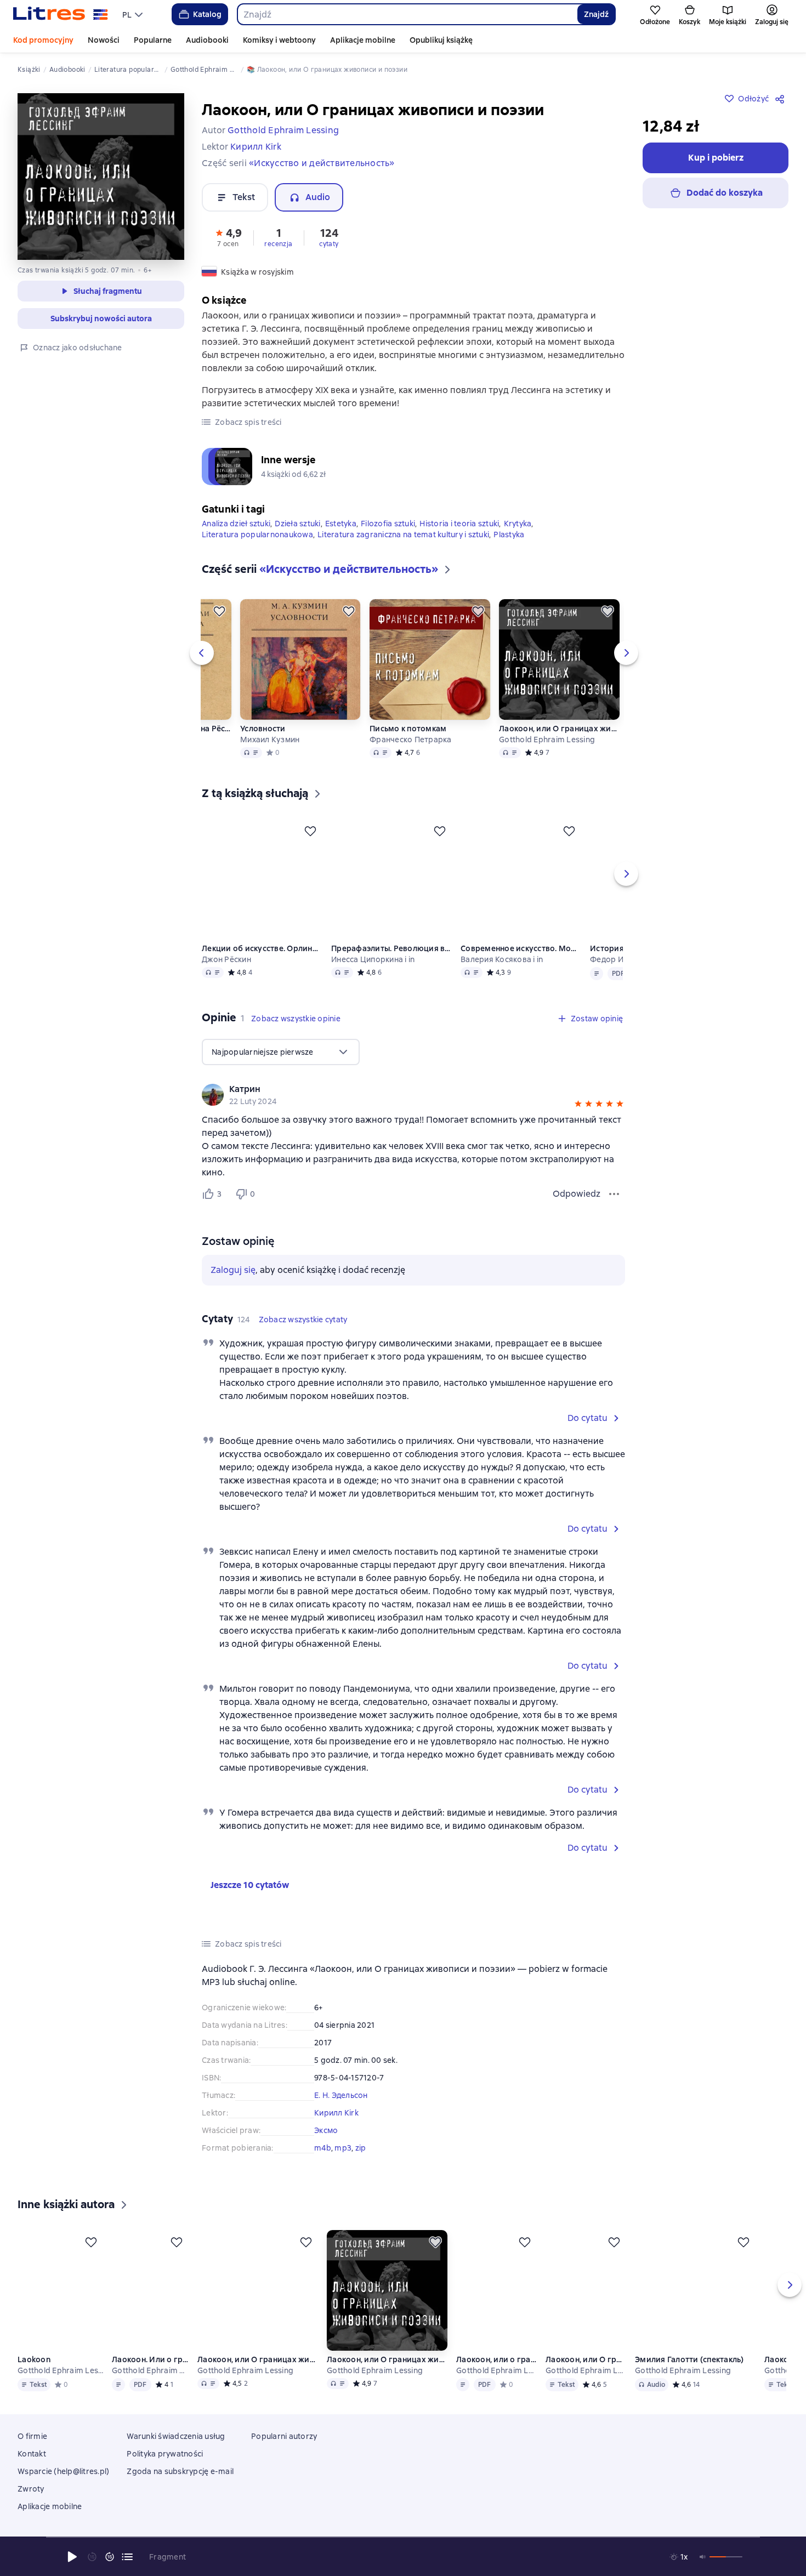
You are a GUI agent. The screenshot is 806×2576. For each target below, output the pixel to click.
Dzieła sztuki (297, 521)
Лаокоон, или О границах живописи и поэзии (559, 726)
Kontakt (32, 2467)
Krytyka (518, 521)
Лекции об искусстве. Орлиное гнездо (262, 946)
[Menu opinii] (614, 1191)
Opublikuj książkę (441, 40)
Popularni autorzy (284, 2449)
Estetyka (341, 521)
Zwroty (31, 2502)
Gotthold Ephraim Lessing (547, 737)
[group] (413, 1092)
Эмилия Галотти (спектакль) (691, 2373)
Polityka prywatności (165, 2467)
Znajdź (596, 14)
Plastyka (509, 532)
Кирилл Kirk (336, 2110)
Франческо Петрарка (411, 737)
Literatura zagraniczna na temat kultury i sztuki (403, 532)
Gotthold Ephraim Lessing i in (498, 2384)
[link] (398, 1087)
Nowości (104, 40)
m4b (323, 2145)
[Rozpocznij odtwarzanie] (72, 2557)
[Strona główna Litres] (61, 14)
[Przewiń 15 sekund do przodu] (110, 2557)
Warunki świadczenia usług (176, 2449)
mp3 (343, 2145)
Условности (263, 726)
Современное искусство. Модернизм (521, 946)
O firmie (32, 2449)
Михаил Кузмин (270, 737)
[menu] (134, 14)
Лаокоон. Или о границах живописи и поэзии (151, 2373)
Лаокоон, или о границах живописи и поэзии (498, 2373)
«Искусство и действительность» (322, 163)
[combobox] (407, 14)
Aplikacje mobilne (363, 40)
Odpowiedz (577, 1191)
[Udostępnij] (782, 99)
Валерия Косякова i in (502, 957)
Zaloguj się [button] (233, 1267)
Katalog (207, 14)
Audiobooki (207, 40)
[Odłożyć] (219, 609)
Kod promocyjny (43, 40)
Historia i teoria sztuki (459, 521)
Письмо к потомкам (408, 726)
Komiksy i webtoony (279, 40)
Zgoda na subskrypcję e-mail (180, 2484)
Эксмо (326, 2128)
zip (361, 2145)
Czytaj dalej (711, 2478)
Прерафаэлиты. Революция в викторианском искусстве (391, 946)
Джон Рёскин (226, 957)
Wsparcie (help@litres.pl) (63, 2484)
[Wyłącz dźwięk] (703, 2557)
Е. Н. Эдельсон (341, 2092)
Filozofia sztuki (388, 521)
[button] (228, 237)
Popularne (153, 40)
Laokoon (34, 2373)
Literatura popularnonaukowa (257, 532)
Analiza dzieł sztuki (236, 521)
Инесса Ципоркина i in (373, 957)
